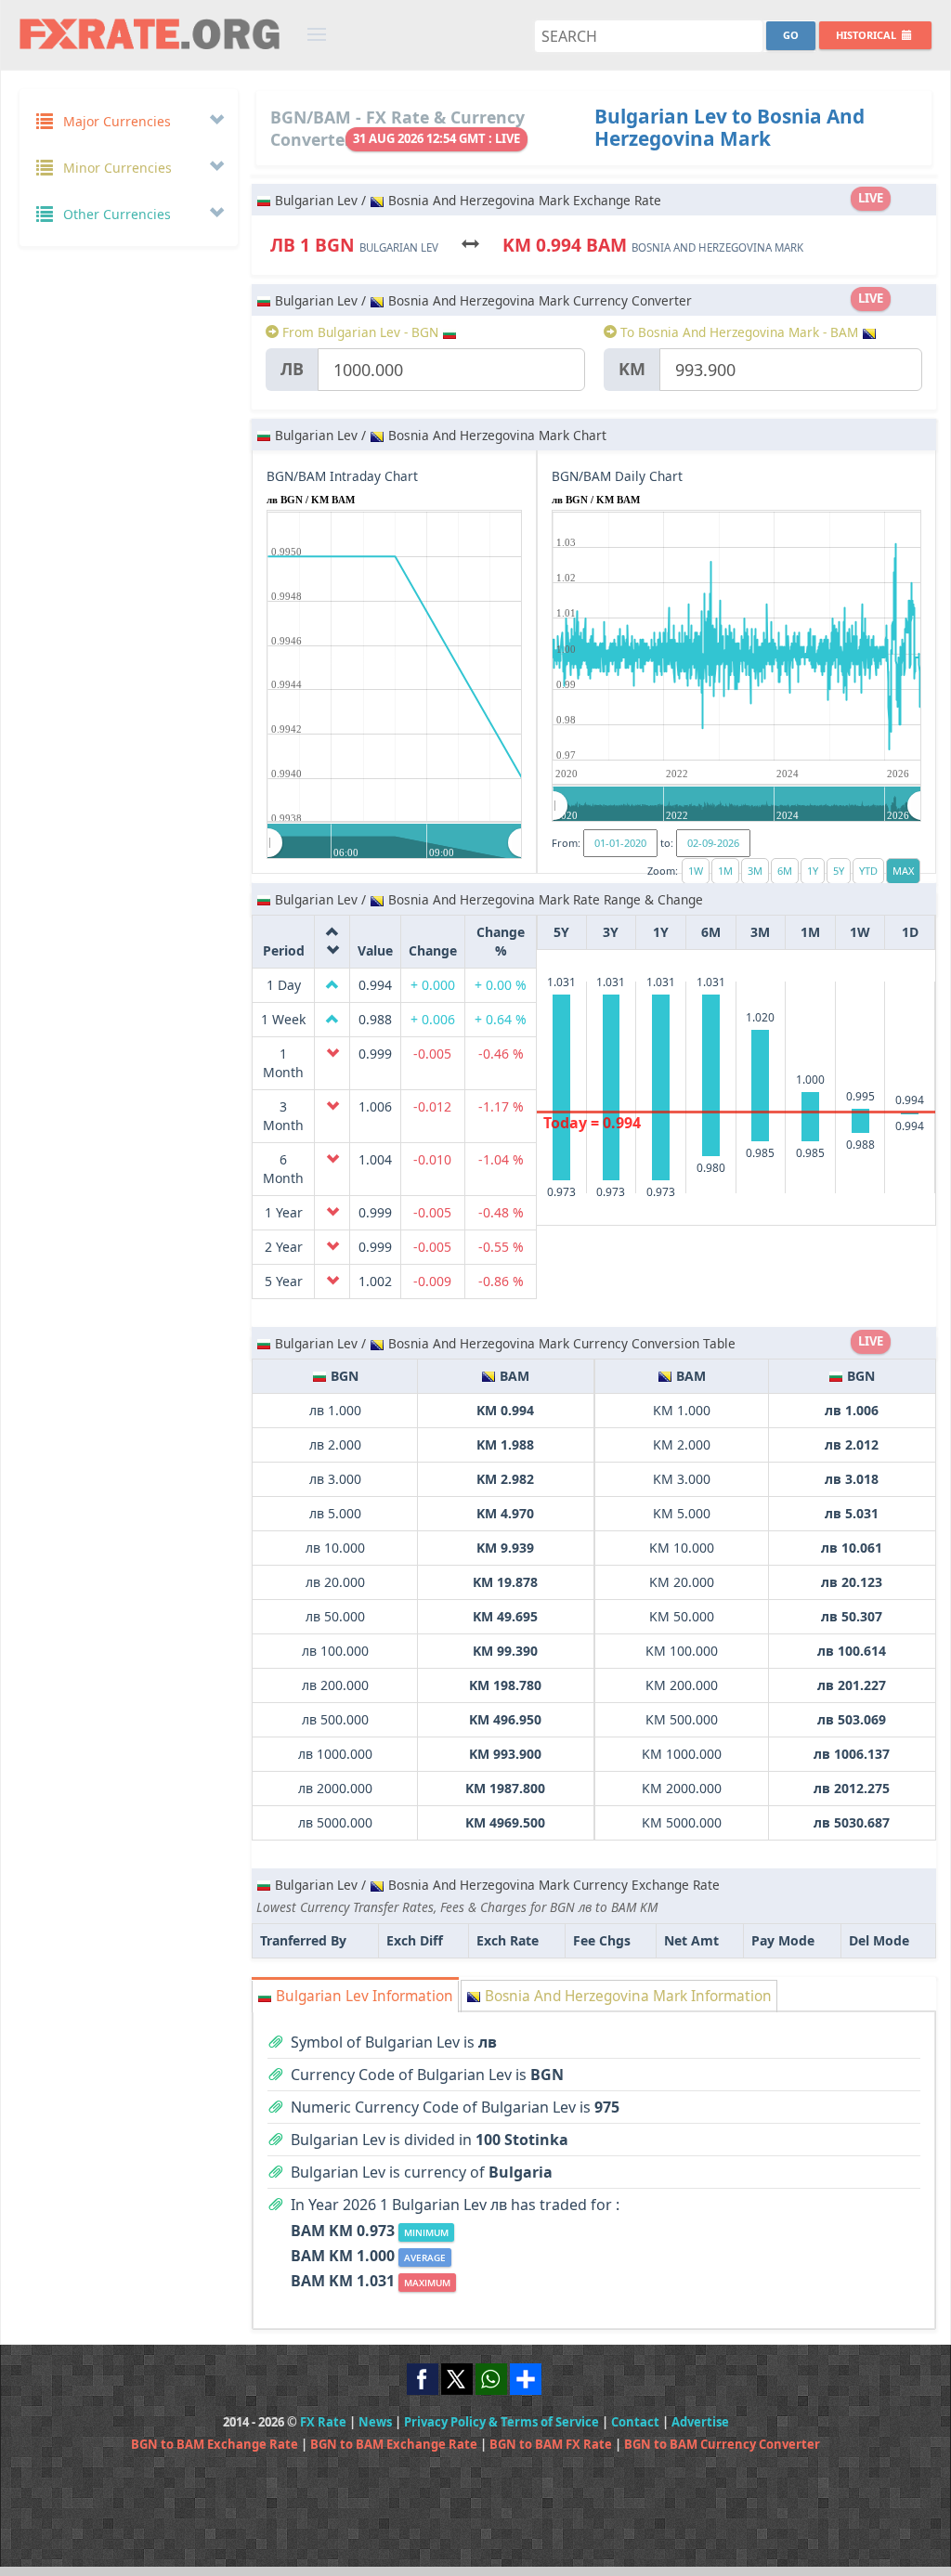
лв (292, 369)
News (375, 2422)
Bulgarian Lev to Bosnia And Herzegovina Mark (730, 127)
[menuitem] (395, 842)
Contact (635, 2422)
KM (632, 369)
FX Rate (323, 2422)
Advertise (700, 2422)
